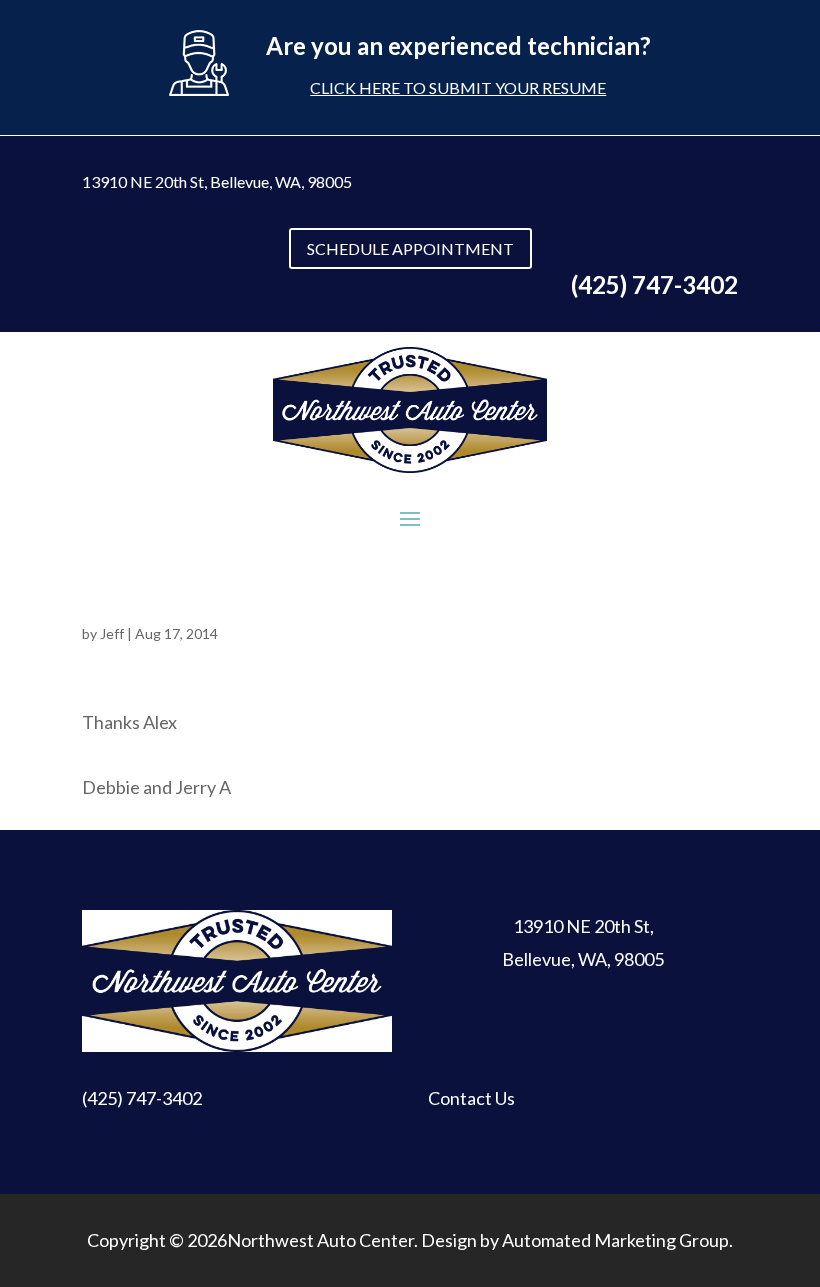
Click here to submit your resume (458, 87)
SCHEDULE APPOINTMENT (410, 248)
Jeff (112, 633)
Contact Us (471, 1098)
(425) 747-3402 (142, 1098)
